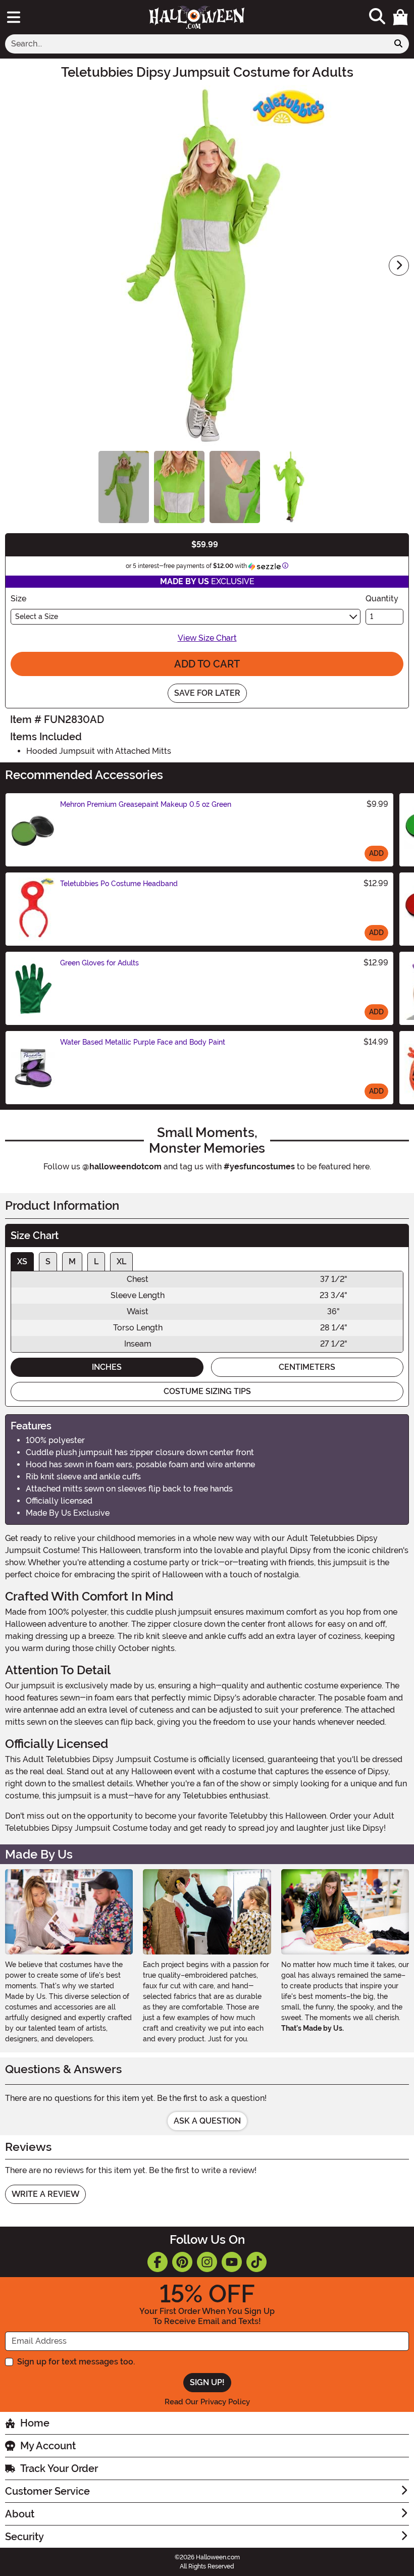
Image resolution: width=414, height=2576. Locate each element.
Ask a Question (207, 2121)
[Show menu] (14, 17)
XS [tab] (22, 1261)
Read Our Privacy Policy (207, 2402)
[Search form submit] (398, 44)
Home (35, 2423)
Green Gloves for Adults (99, 963)
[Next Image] (399, 266)
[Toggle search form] (377, 17)
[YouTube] (232, 2262)
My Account (48, 2446)
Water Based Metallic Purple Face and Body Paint (143, 1042)
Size (18, 599)
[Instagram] (207, 2262)
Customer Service (47, 2491)
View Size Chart (207, 638)
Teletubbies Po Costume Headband (119, 884)
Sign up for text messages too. (76, 2362)
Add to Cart (207, 664)
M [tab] (72, 1261)
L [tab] (96, 1261)
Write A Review (45, 2194)
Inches (107, 1367)
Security (24, 2537)
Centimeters (307, 1367)
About (20, 2514)
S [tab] (48, 1261)
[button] (400, 17)
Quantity (382, 599)
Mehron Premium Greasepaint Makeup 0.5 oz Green (146, 804)
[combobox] (197, 44)
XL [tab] (121, 1261)
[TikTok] (256, 2262)
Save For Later (207, 693)
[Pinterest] (182, 2262)
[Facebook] (158, 2262)
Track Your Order (59, 2468)
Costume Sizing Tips (207, 1391)
